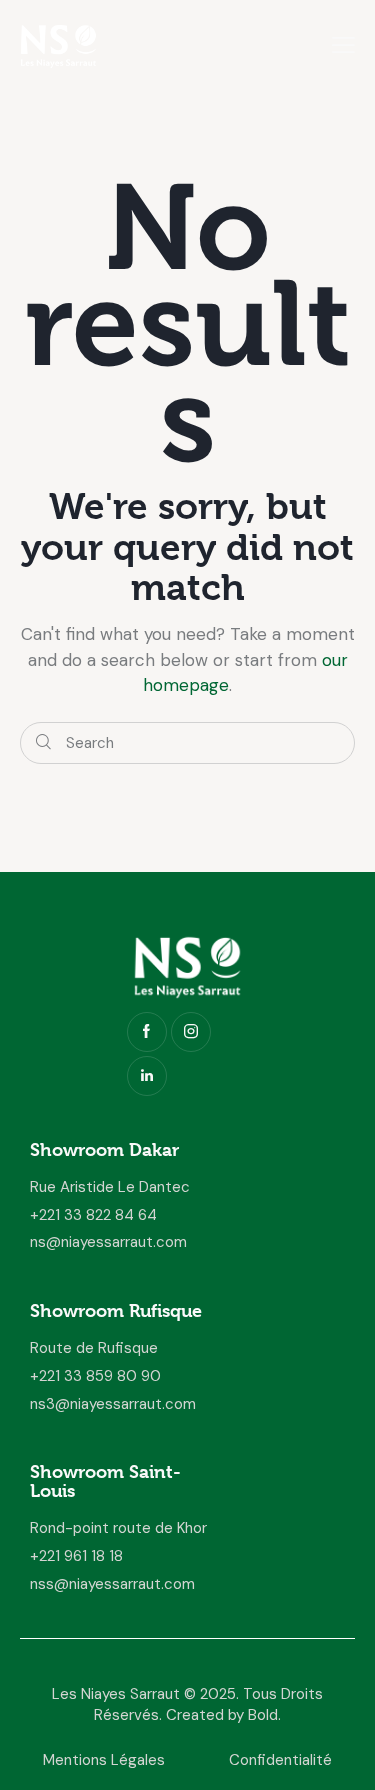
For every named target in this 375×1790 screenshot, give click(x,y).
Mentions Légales (104, 1760)
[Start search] (43, 743)
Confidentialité (280, 1760)
